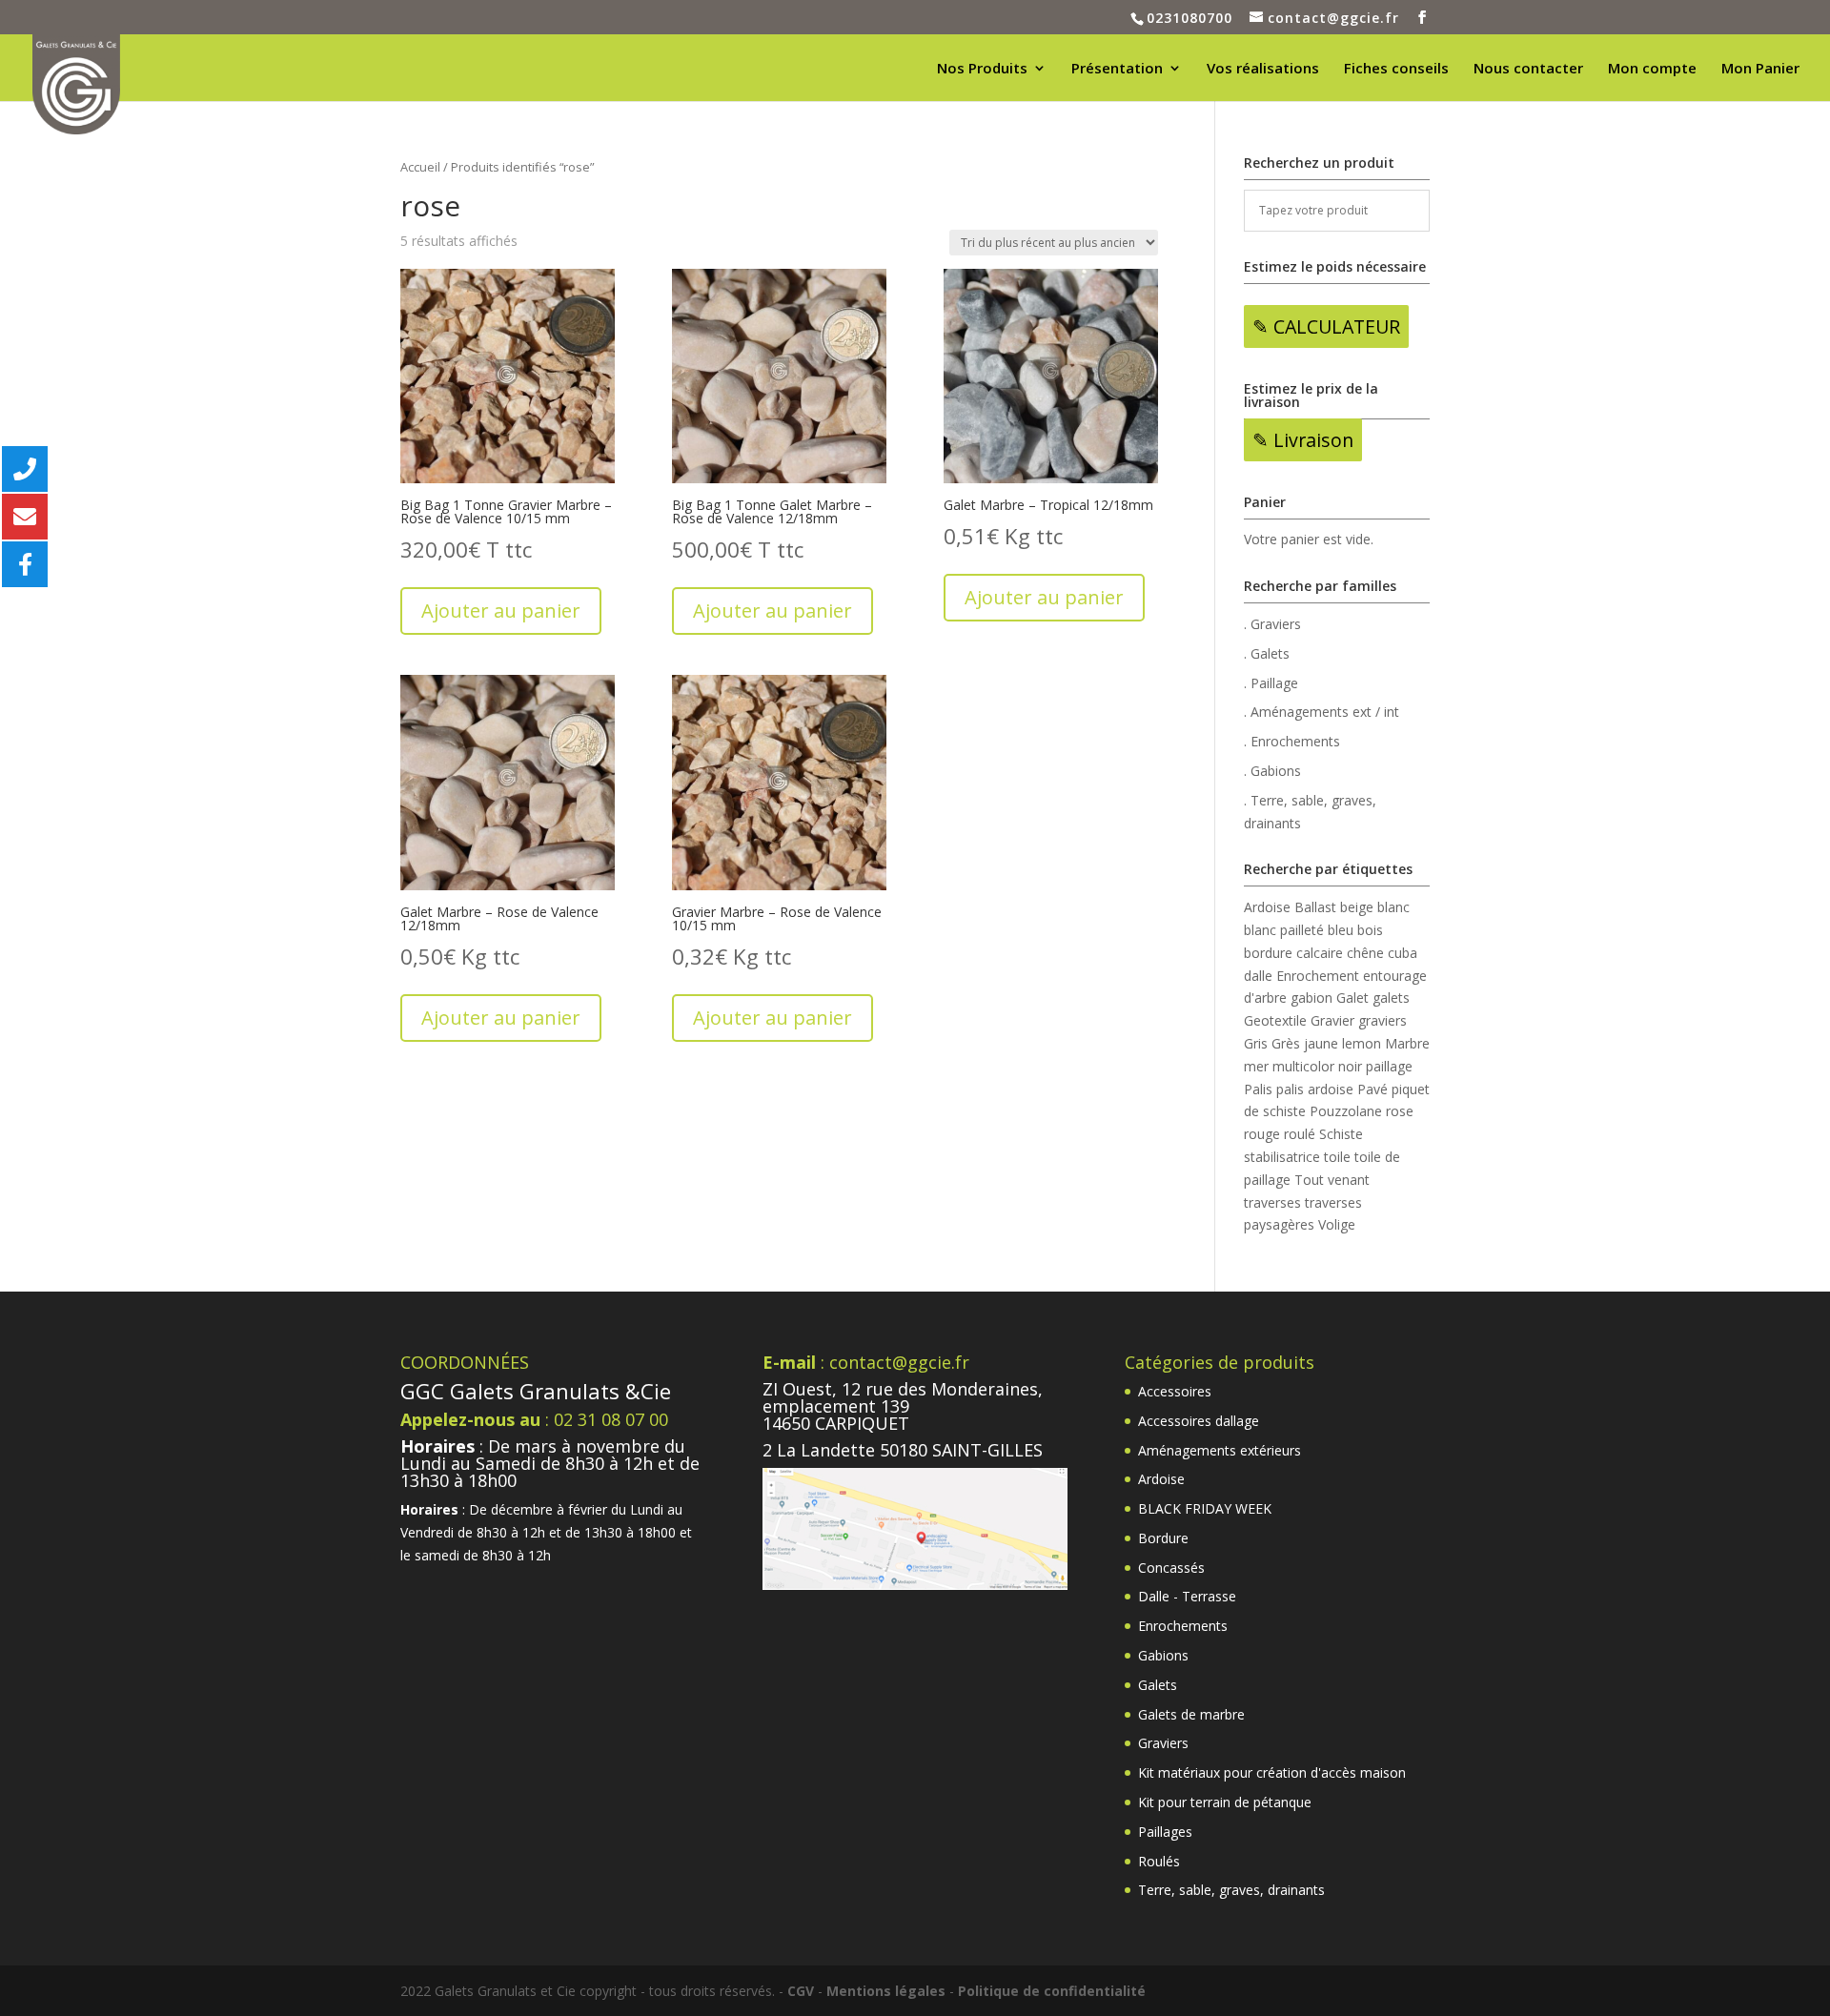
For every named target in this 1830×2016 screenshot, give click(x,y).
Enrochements (1183, 1626)
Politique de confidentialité (1052, 1991)
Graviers (1163, 1743)
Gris (1256, 1043)
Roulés (1159, 1861)
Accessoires (1175, 1391)
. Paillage (1271, 683)
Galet (1352, 998)
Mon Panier (1760, 69)
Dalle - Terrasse (1187, 1596)
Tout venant (1332, 1180)
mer (1256, 1066)
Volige (1337, 1224)
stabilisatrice (1282, 1157)
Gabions (1163, 1655)
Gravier (1332, 1020)
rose (1400, 1111)
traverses (1272, 1202)
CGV (801, 1991)
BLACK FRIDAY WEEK (1205, 1508)
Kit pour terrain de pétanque (1225, 1802)
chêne (1365, 953)
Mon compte (1652, 69)
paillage (1389, 1066)
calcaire (1320, 953)
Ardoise (1267, 907)
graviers (1383, 1020)
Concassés (1171, 1568)
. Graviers (1272, 624)
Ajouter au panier (501, 611)
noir (1350, 1066)
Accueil (420, 167)
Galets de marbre (1191, 1714)
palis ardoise (1315, 1089)
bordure (1268, 953)
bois (1370, 930)
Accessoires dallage (1199, 1421)
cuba (1403, 953)
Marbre (1407, 1043)
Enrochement (1318, 976)
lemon (1362, 1043)
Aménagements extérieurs (1220, 1450)
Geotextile (1275, 1020)
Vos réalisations (1263, 69)
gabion (1311, 998)
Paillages (1165, 1832)
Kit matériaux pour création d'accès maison (1272, 1772)
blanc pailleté (1284, 930)
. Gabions (1272, 771)
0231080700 (1189, 18)
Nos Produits (982, 69)
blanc (1393, 907)
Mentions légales (886, 1991)
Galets (1158, 1685)
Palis (1258, 1089)
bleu (1341, 930)
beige (1357, 907)
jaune (1321, 1043)
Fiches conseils (1396, 69)
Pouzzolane (1346, 1111)
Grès (1286, 1043)
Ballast (1315, 907)
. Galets (1267, 653)
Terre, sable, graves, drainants (1231, 1890)
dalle (1258, 976)
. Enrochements (1292, 741)
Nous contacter (1528, 69)
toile (1337, 1157)
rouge (1262, 1134)
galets (1391, 998)
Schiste (1341, 1134)
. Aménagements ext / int (1322, 712)
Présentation (1117, 69)
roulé (1300, 1134)
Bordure (1163, 1538)
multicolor (1303, 1066)
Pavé (1372, 1089)
